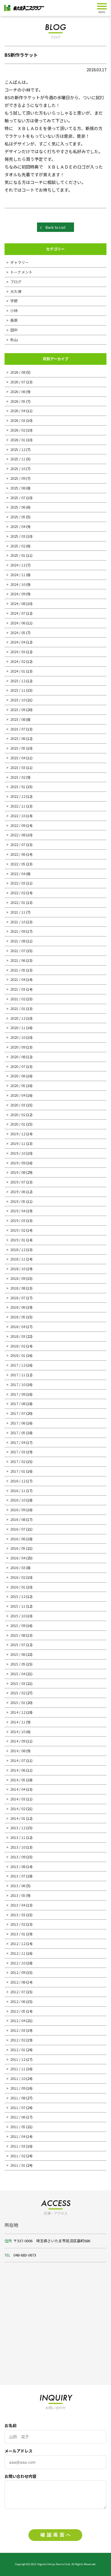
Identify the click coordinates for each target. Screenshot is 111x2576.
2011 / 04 (18, 2136)
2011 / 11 (18, 2069)
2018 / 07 (18, 1298)
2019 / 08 (18, 1172)
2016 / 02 (18, 1577)
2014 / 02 (18, 1809)
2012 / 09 (18, 1972)
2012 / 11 (18, 1953)
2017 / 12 (18, 1365)
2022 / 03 (18, 883)
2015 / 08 (18, 1635)
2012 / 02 (18, 2040)
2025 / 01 (18, 555)
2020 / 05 (18, 1085)
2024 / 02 (18, 661)
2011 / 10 (18, 2078)
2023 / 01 (18, 787)
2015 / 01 (18, 1702)
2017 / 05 (18, 1433)
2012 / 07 (18, 1992)
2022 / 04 (18, 874)
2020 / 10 (18, 1037)
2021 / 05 (18, 970)
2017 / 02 (18, 1461)
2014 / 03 (18, 1799)
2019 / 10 (18, 1153)
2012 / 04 (18, 2020)
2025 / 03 (18, 536)
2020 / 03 (18, 1105)
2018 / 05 (18, 1317)
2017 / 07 (18, 1413)
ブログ (16, 282)
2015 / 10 (18, 1616)
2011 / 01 (18, 2165)
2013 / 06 (18, 1886)
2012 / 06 (18, 2001)
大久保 (16, 291)
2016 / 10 (18, 1500)
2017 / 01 (18, 1471)
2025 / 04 (18, 526)
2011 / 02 (18, 2156)
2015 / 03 (18, 1683)
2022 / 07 (18, 844)
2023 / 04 (18, 758)
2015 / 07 (18, 1645)
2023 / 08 (18, 719)
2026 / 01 (18, 440)
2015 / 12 (18, 1596)
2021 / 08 (18, 941)
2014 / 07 (18, 1760)
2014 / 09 (18, 1741)
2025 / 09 (18, 478)
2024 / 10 (18, 584)
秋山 (14, 340)
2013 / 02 (18, 1924)
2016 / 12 (18, 1481)
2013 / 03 (18, 1915)
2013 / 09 (18, 1857)
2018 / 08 (18, 1288)
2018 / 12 (18, 1249)
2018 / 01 (18, 1355)
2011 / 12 (18, 2059)
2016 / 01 (18, 1587)
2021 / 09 (18, 931)
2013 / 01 (18, 1934)
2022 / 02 (18, 893)
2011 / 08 (18, 2098)
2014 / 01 (18, 1818)
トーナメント (21, 272)
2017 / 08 (18, 1404)
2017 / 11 (18, 1375)
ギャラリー (19, 262)
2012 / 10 (18, 1963)
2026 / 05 (18, 401)
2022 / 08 (18, 835)
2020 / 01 (18, 1124)
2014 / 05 (18, 1780)
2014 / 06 (18, 1770)
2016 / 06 (18, 1539)
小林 (14, 310)
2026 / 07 (18, 382)
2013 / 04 (18, 1905)
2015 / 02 (18, 1693)
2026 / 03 (18, 420)
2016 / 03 (18, 1568)
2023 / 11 (18, 690)
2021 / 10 (18, 922)
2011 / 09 (18, 2088)
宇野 (14, 301)
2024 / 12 (18, 565)
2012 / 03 (18, 2030)
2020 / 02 (18, 1115)
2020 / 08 (18, 1057)
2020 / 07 (18, 1066)
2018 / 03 (18, 1336)
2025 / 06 (18, 507)
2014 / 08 (18, 1751)
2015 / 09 (18, 1625)
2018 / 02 (18, 1346)
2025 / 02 (18, 546)
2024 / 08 (18, 603)
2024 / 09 (18, 594)
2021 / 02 (18, 999)
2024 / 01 (18, 671)
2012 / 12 (18, 1943)
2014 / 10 (18, 1732)
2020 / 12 (18, 1018)
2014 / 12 (18, 1712)
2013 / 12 (18, 1828)
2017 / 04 (18, 1442)
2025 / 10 (18, 469)
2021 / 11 (18, 912)
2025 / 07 (18, 498)
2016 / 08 (18, 1519)
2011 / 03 (18, 2146)
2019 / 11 (18, 1143)
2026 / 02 (18, 430)
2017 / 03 (18, 1452)
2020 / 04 (18, 1095)
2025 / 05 (18, 517)
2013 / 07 (18, 1876)
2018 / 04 (18, 1327)
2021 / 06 (18, 960)
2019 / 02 (18, 1230)
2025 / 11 (18, 459)
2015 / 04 (18, 1674)
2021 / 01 (18, 1008)
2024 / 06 (18, 623)
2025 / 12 (18, 449)
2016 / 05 (18, 1548)
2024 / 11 (18, 575)
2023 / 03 (18, 767)
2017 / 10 (18, 1384)
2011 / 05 (18, 2127)
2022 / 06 (18, 854)
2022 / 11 (18, 806)
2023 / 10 (18, 700)
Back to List (55, 227)
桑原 (14, 320)
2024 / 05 (18, 633)
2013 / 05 (18, 1895)
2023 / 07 (18, 729)
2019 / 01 (18, 1240)
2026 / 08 (18, 372)
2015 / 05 (18, 1664)
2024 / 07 (18, 613)
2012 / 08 (18, 1982)
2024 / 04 (18, 642)
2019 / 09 (18, 1163)
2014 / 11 (18, 1722)
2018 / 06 (18, 1307)
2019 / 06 (18, 1192)
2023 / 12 (18, 681)
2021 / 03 (18, 989)
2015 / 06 (18, 1654)
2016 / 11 (18, 1491)
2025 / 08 (18, 488)
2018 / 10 (18, 1269)
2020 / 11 (18, 1028)
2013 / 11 (18, 1837)
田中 (14, 330)
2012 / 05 (18, 2011)
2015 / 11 (18, 1606)
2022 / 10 (18, 816)
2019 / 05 (18, 1201)
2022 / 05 (18, 864)
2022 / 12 (18, 796)
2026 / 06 (18, 391)
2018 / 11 (18, 1259)
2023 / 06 (18, 738)
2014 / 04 (18, 1789)
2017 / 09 (18, 1394)
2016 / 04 (18, 1558)
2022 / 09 (18, 825)
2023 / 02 (18, 777)
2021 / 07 (18, 951)
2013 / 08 (18, 1866)
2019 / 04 (18, 1211)
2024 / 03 (18, 652)
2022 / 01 (18, 902)
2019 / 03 (18, 1220)
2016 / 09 (18, 1510)
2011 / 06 (18, 2117)
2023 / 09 (18, 710)
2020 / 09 (18, 1047)
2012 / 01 (18, 2050)
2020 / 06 (18, 1076)
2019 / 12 (18, 1134)
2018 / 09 (18, 1278)
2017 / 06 (18, 1423)
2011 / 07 (18, 2107)
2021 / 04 (18, 979)
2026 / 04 (18, 411)
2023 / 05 (18, 748)
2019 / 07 (18, 1182)
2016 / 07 (18, 1529)
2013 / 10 (18, 1847)
